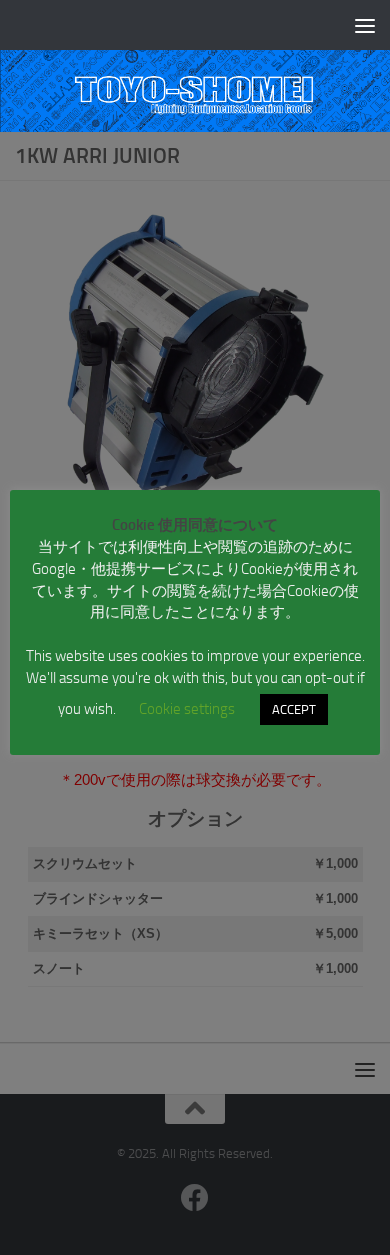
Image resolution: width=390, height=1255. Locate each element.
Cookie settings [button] (187, 709)
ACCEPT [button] (294, 709)
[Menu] (365, 25)
